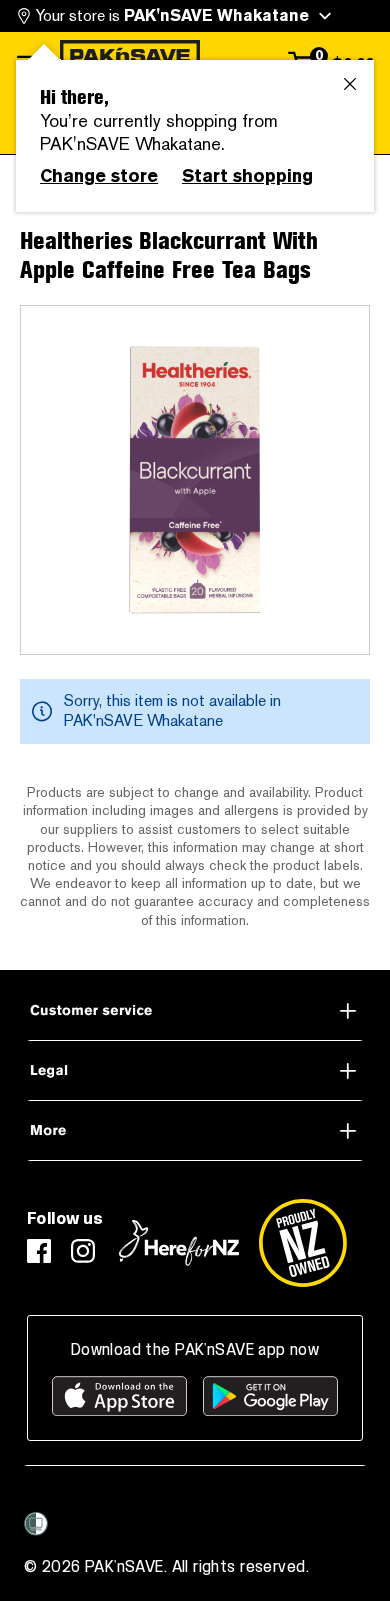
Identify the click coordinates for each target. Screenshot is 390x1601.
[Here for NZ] (179, 1243)
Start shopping (247, 176)
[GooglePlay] (270, 1396)
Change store (99, 176)
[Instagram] (83, 1251)
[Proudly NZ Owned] (303, 1243)
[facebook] (39, 1251)
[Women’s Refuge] (36, 1524)
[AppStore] (119, 1396)
